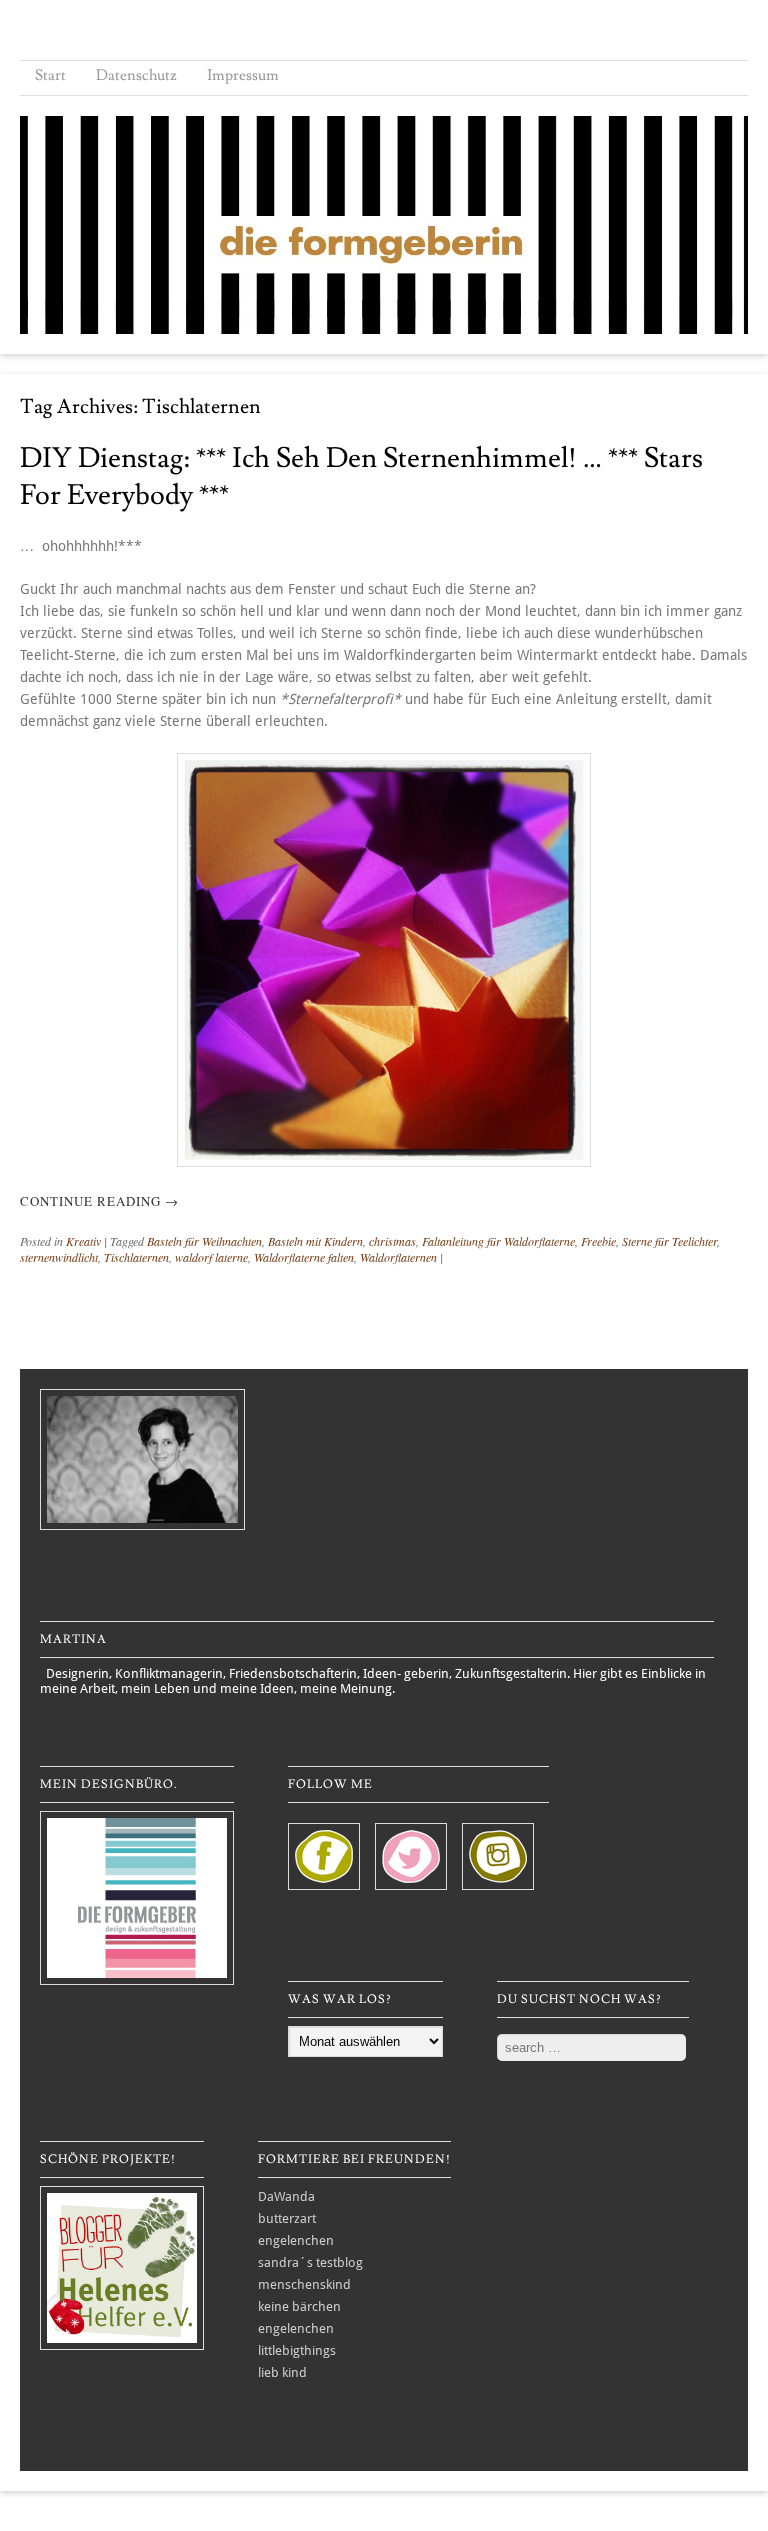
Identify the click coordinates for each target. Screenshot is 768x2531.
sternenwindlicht (59, 1257)
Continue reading (99, 1201)
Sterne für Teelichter (669, 1241)
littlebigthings (297, 2350)
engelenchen (296, 2240)
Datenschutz (136, 75)
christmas (392, 1241)
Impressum (243, 75)
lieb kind (282, 2372)
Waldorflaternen (398, 1257)
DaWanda (286, 2196)
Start (50, 75)
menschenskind (304, 2284)
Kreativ (83, 1241)
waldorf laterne (211, 1257)
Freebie (598, 1241)
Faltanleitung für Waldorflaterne (498, 1241)
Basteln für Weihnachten (204, 1241)
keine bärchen (299, 2306)
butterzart (287, 2218)
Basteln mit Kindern (315, 1241)
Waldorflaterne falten (304, 1257)
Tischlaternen (136, 1257)
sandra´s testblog (310, 2262)
